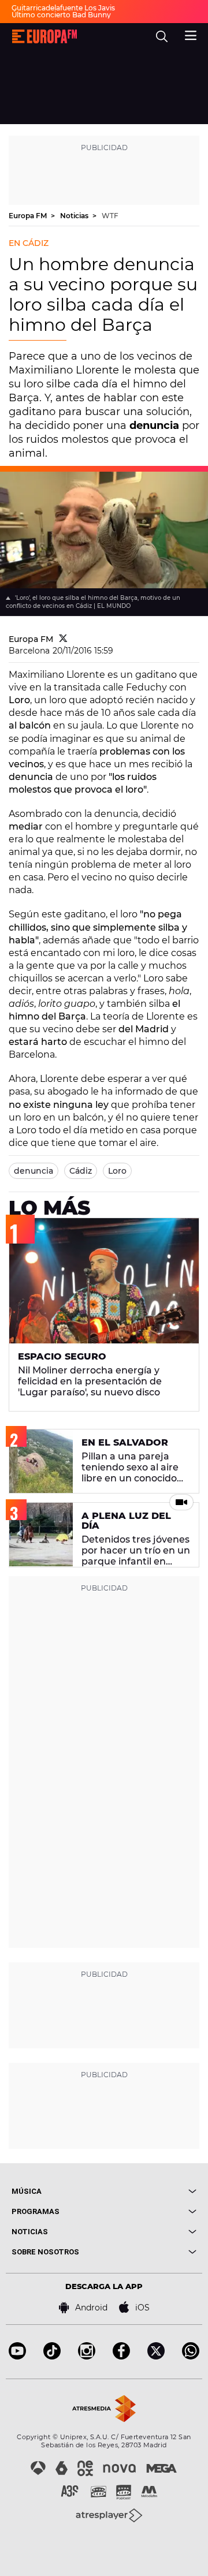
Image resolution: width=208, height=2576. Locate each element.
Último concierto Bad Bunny (61, 15)
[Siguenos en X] (156, 2356)
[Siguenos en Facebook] (121, 2356)
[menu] (191, 34)
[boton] (150, 2191)
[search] (162, 36)
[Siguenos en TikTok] (52, 2356)
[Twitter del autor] (63, 639)
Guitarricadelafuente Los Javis (63, 8)
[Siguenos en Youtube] (17, 2356)
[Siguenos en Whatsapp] (191, 2356)
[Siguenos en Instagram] (87, 2356)
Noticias (75, 216)
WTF (110, 216)
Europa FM (29, 216)
